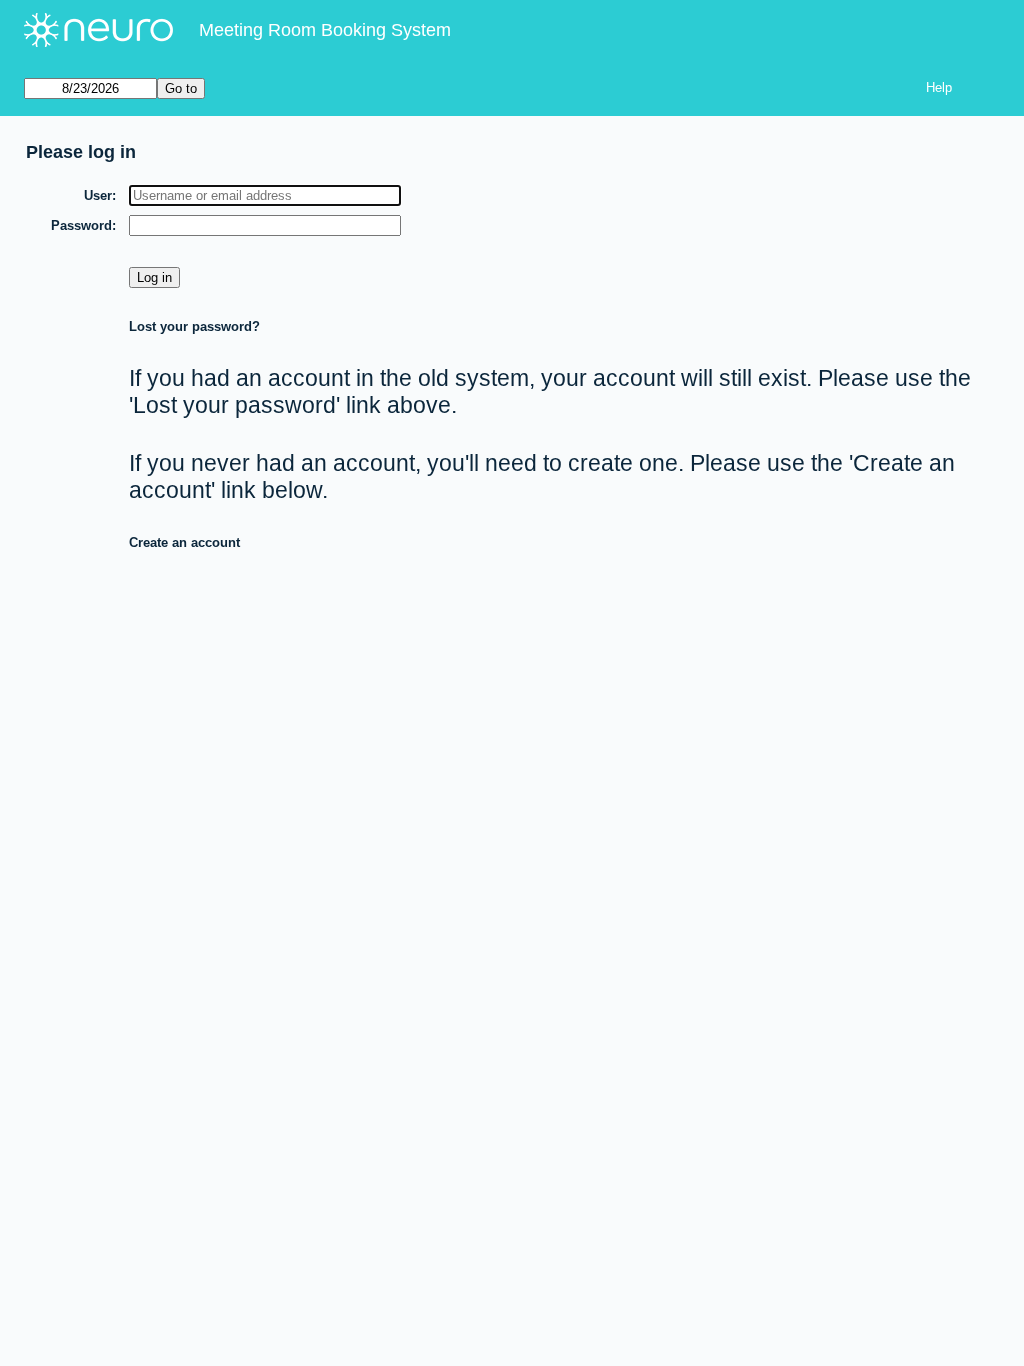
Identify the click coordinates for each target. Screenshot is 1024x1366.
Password (81, 225)
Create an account (184, 542)
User (98, 195)
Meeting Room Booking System (325, 30)
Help (939, 87)
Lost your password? (194, 326)
